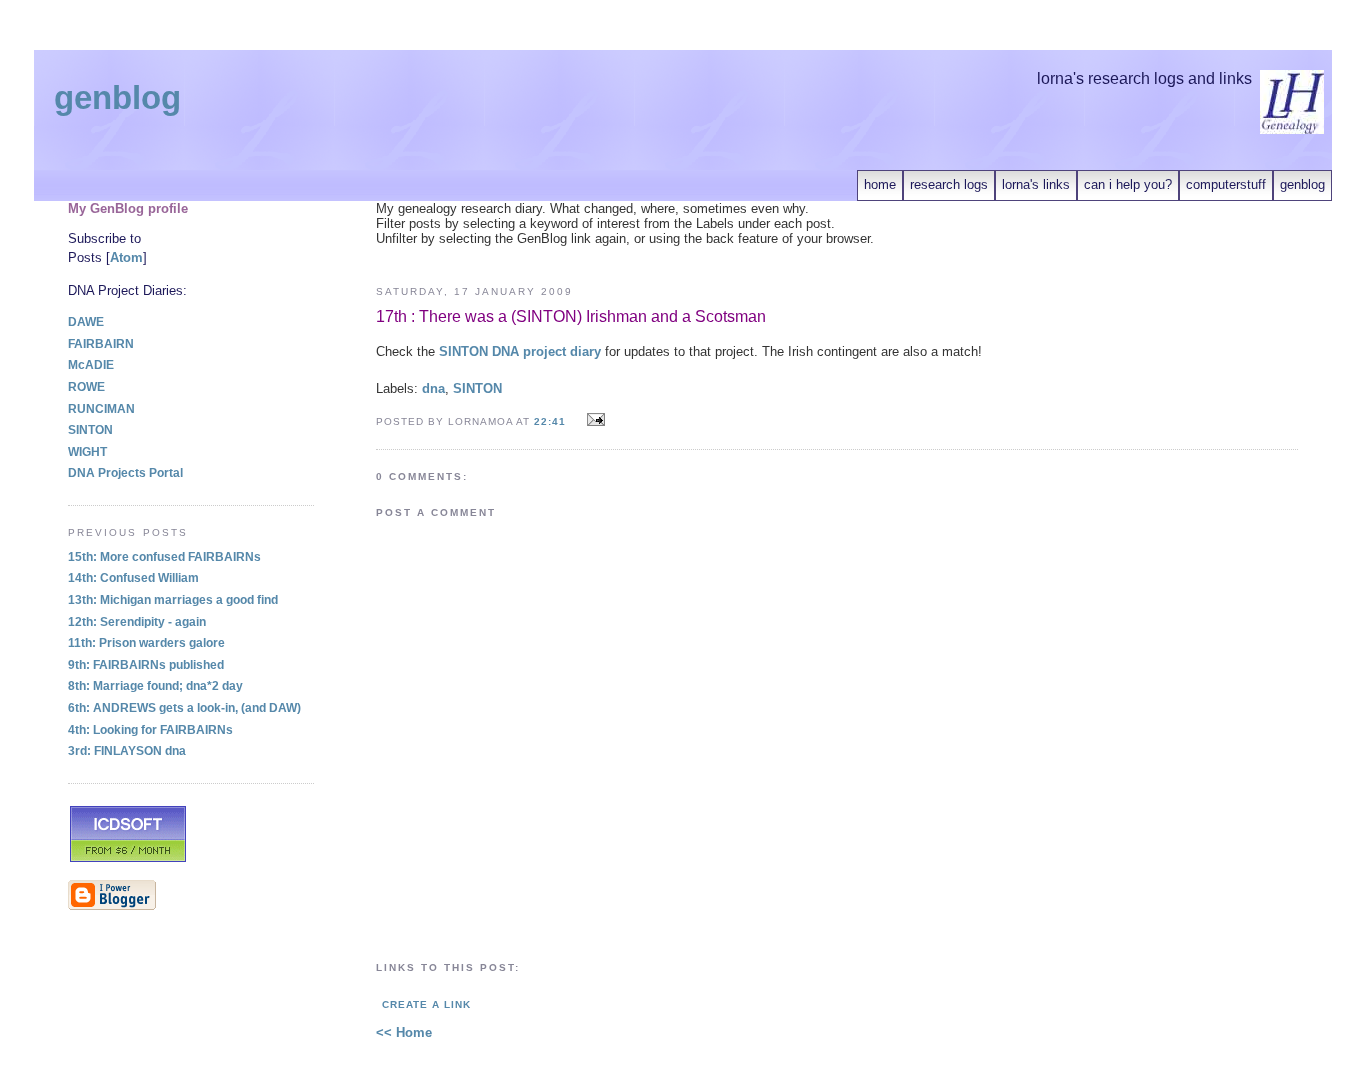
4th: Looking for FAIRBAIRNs (150, 730)
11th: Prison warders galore (146, 643)
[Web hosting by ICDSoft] (128, 859)
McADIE (91, 365)
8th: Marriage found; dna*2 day (155, 686)
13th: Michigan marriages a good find (173, 600)
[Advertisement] (837, 253)
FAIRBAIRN (101, 344)
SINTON (477, 388)
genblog (1302, 184)
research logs (949, 184)
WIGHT (87, 452)
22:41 (552, 421)
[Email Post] (592, 420)
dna (433, 388)
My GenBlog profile (128, 208)
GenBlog (117, 98)
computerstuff (1226, 184)
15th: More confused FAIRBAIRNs (164, 557)
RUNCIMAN (101, 409)
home (880, 184)
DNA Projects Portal (125, 473)
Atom (126, 257)
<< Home (404, 1032)
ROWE (86, 387)
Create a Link (426, 1004)
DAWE (86, 322)
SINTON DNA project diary (520, 351)
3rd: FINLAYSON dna (127, 751)
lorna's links (1036, 184)
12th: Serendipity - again (137, 622)
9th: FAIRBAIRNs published (146, 665)
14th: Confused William (133, 578)
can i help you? (1128, 184)
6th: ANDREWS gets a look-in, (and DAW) (184, 708)
